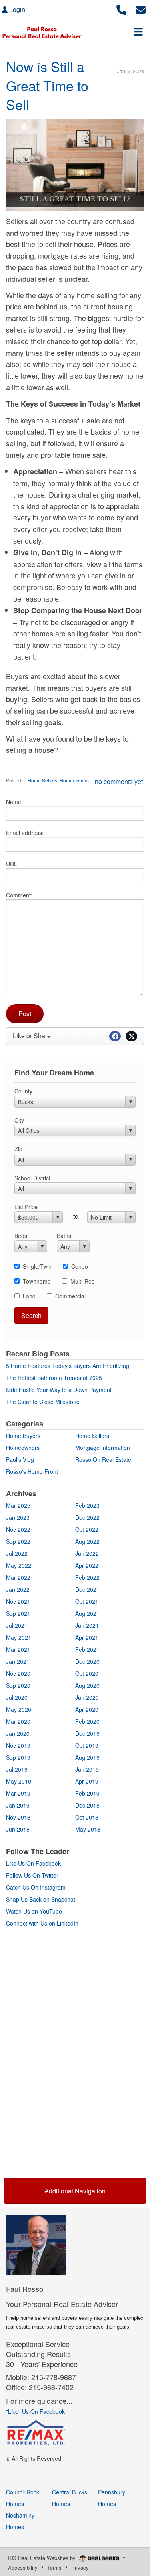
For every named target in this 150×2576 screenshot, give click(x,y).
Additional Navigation (75, 2191)
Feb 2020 (87, 1721)
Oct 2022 (87, 1529)
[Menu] (138, 32)
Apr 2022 (87, 1565)
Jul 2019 (17, 1769)
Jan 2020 (18, 1733)
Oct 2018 (87, 1817)
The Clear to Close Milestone (43, 1402)
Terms (54, 2567)
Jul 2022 (17, 1553)
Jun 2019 (87, 1769)
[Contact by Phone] (121, 9)
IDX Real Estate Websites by (43, 2558)
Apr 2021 (87, 1637)
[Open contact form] (141, 9)
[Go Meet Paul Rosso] (36, 2244)
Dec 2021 (87, 1589)
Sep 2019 (18, 1757)
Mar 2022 (18, 1577)
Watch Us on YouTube (34, 1911)
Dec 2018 (87, 1805)
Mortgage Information (103, 1448)
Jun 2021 (87, 1625)
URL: (12, 864)
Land (29, 1296)
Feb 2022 (87, 1577)
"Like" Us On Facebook (35, 2411)
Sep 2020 (18, 1685)
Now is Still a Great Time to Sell (47, 85)
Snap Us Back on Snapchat (41, 1899)
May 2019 (19, 1781)
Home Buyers (23, 1436)
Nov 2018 (18, 1817)
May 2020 (19, 1709)
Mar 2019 (18, 1793)
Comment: (19, 895)
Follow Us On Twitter (32, 1875)
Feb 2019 (87, 1793)
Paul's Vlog (20, 1459)
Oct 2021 (87, 1601)
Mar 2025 (18, 1505)
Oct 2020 (87, 1673)
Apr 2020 (87, 1709)
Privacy (80, 2567)
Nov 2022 (18, 1529)
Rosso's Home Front (32, 1471)
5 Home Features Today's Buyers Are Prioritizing (68, 1366)
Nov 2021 (18, 1601)
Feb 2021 (87, 1649)
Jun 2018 (18, 1829)
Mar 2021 (18, 1649)
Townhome (37, 1281)
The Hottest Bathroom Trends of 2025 (54, 1378)
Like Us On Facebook (33, 1863)
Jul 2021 (17, 1625)
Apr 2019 (87, 1781)
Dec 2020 (87, 1661)
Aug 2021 (87, 1613)
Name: (14, 802)
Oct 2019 (87, 1745)
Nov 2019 (18, 1745)
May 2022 (19, 1565)
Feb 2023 (87, 1505)
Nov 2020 (18, 1673)
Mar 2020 (18, 1721)
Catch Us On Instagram (36, 1887)
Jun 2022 (87, 1553)
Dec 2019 (87, 1733)
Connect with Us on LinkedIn (42, 1923)
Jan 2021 (18, 1661)
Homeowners (74, 780)
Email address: (25, 833)
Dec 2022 (87, 1517)
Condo (80, 1266)
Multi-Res (82, 1281)
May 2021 (19, 1637)
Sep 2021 (18, 1613)
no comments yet (119, 781)
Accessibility (23, 2567)
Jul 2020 (17, 1697)
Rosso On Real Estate (103, 1459)
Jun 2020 (87, 1697)
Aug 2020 (87, 1685)
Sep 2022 (18, 1541)
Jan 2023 (18, 1517)
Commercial (70, 1296)
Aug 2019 (87, 1757)
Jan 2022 (18, 1589)
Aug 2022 (87, 1541)
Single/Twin (37, 1266)
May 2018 (88, 1829)
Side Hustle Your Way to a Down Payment (59, 1390)
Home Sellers (42, 780)
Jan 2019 (18, 1805)
